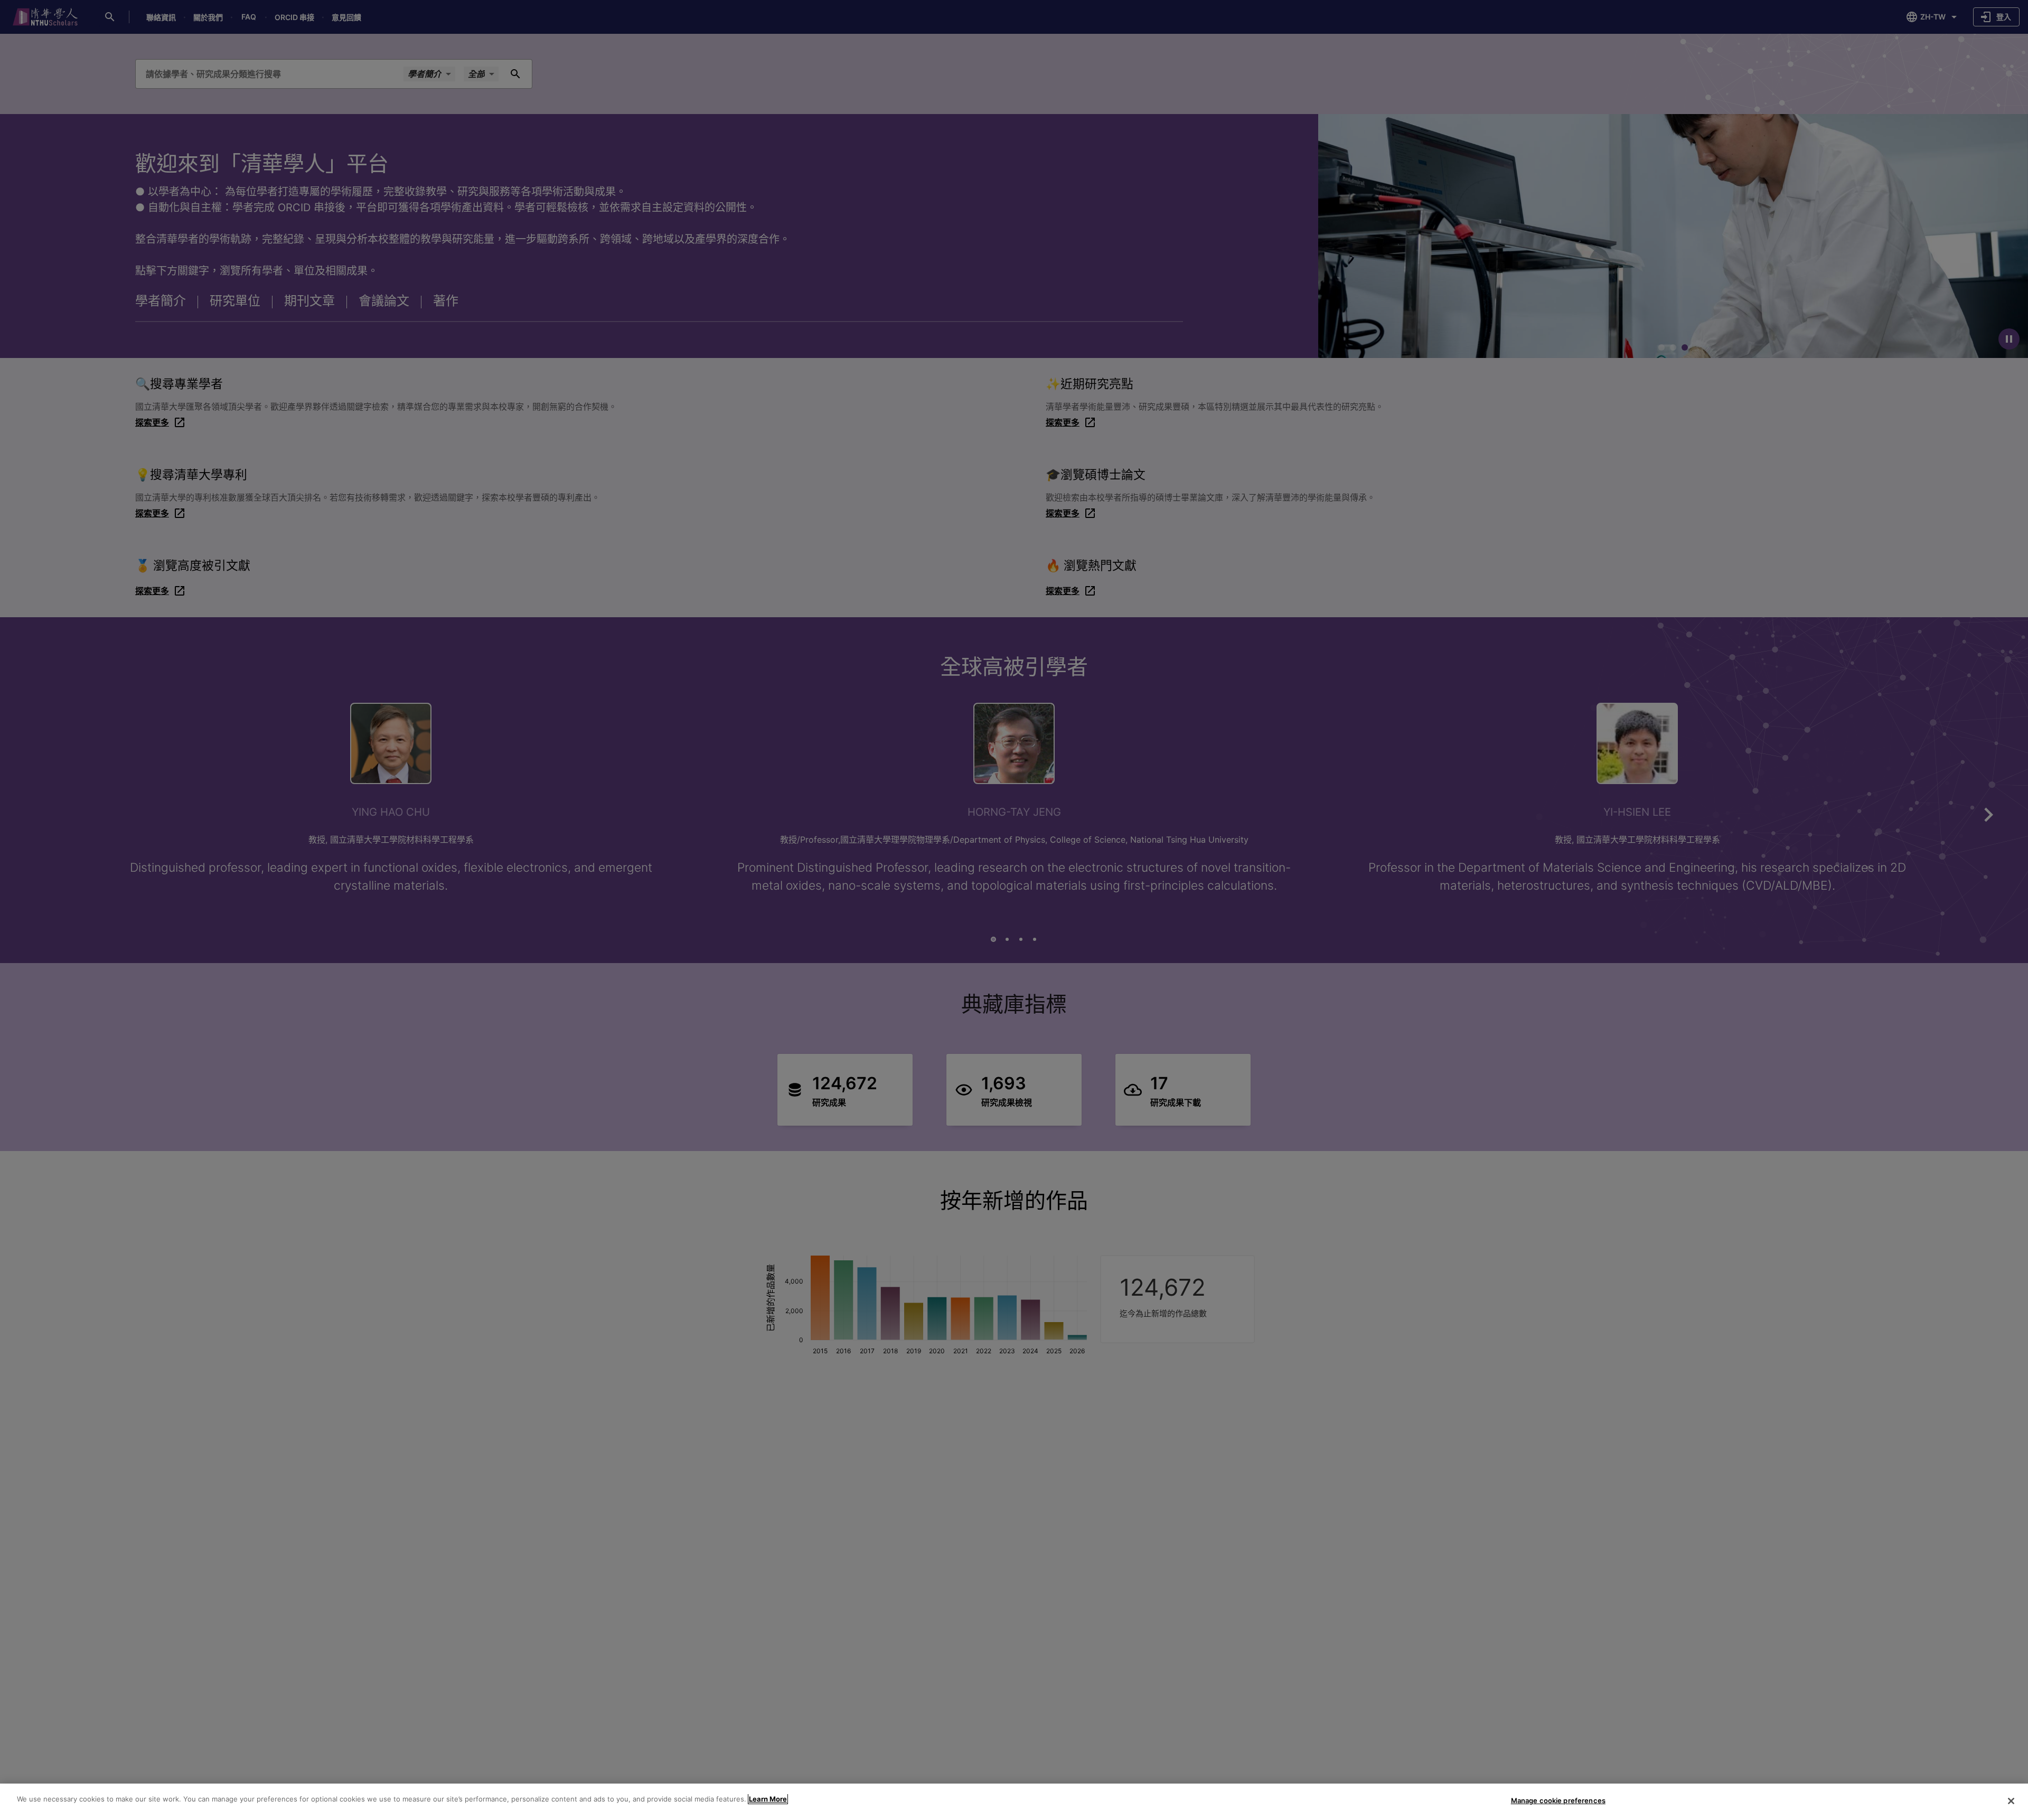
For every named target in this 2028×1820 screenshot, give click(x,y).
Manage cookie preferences (1558, 1800)
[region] (1014, 1802)
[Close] (2011, 1801)
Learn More (768, 1799)
